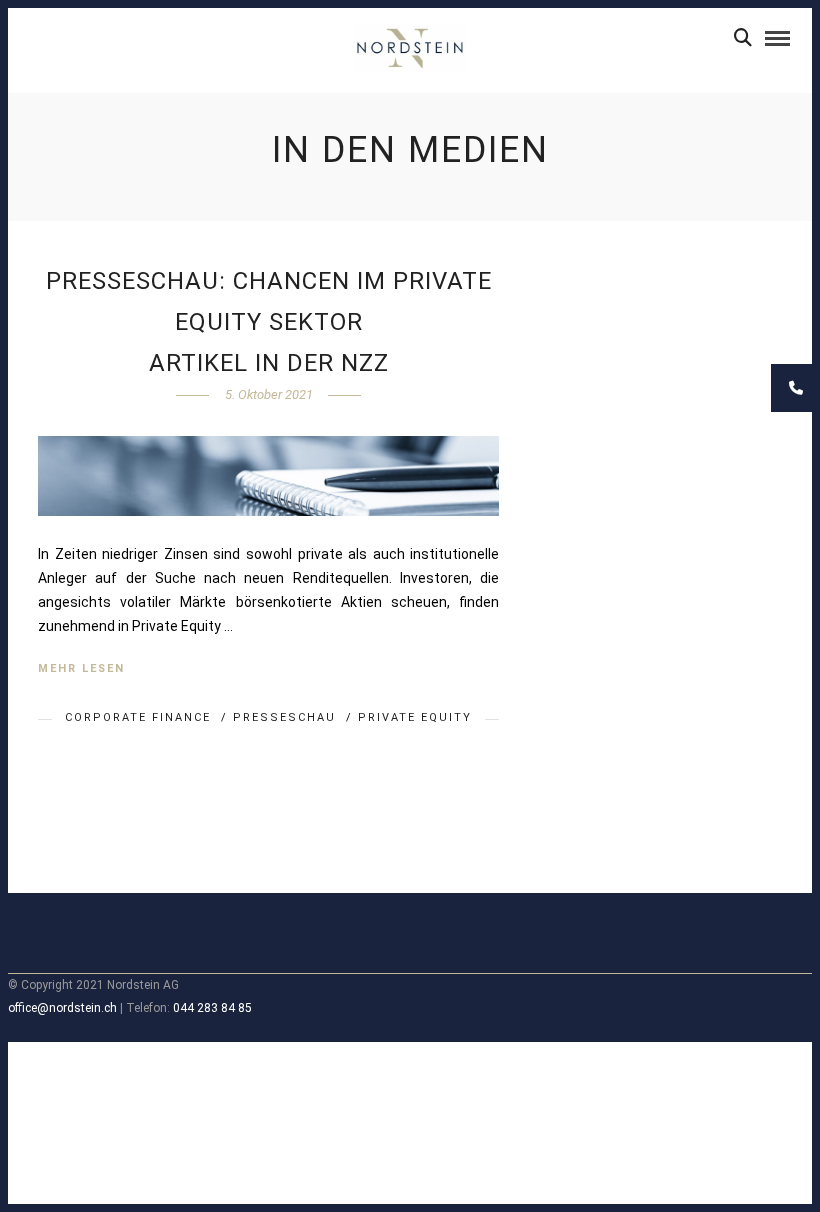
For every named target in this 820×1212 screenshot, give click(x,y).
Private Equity (415, 717)
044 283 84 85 (212, 1008)
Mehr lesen (81, 668)
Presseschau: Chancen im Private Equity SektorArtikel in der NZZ (269, 322)
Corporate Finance (138, 717)
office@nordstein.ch (62, 1008)
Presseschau (284, 717)
